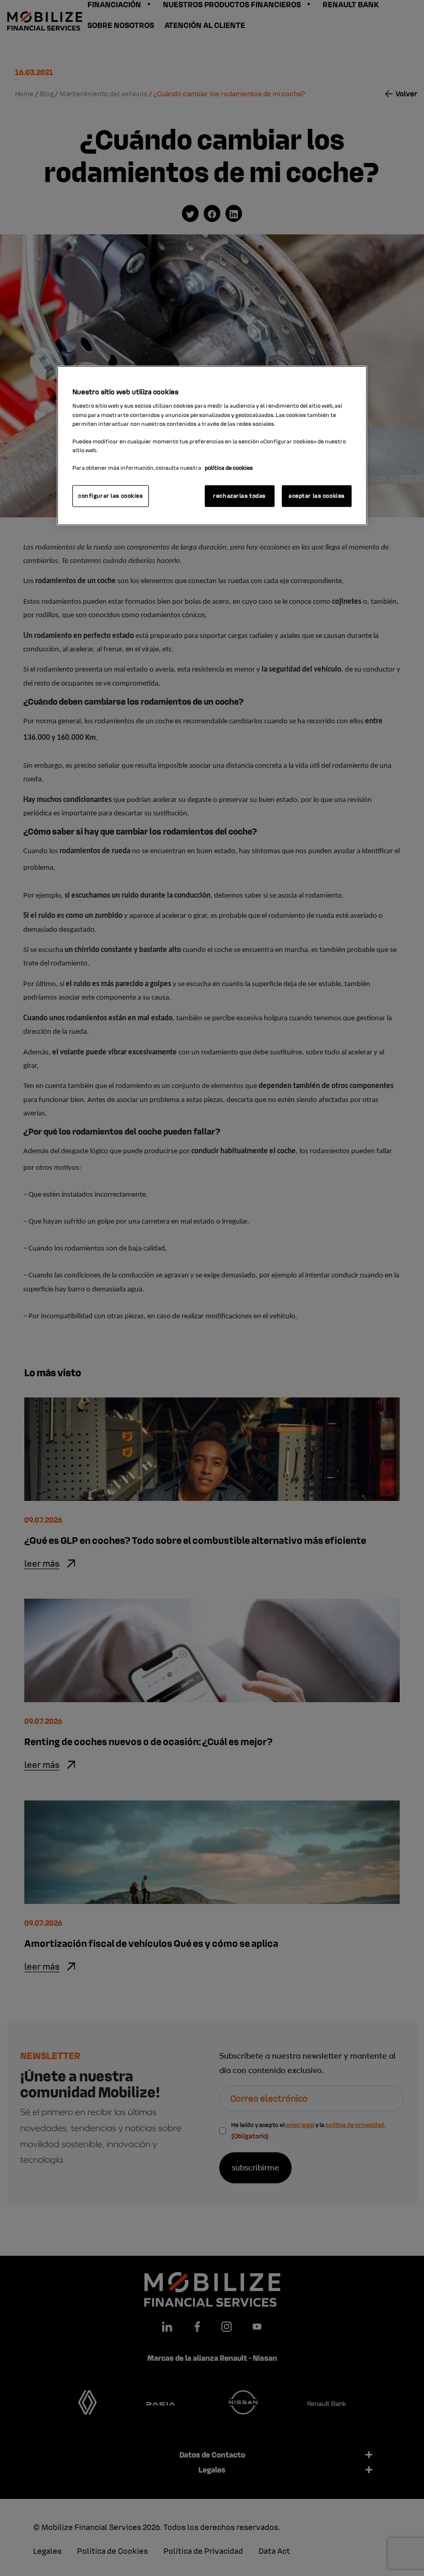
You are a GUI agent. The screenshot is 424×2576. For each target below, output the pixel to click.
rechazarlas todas (239, 496)
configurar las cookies (111, 496)
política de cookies (229, 468)
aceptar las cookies (317, 496)
